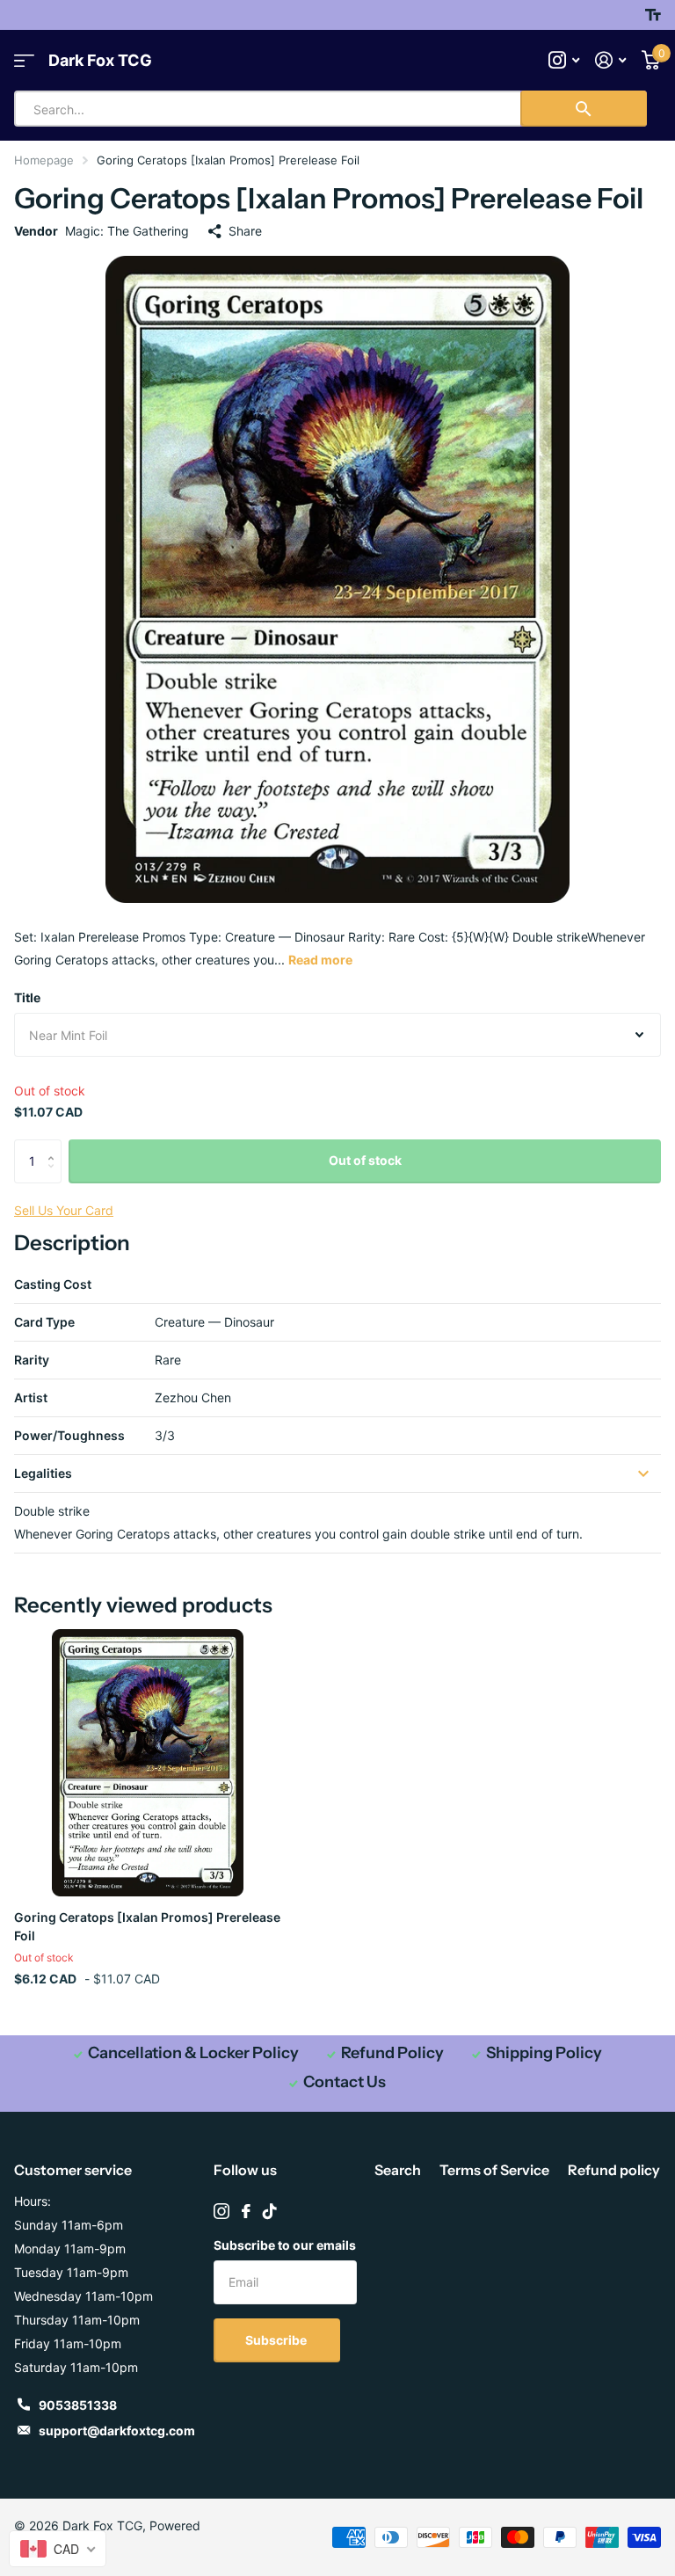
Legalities (43, 1473)
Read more (320, 960)
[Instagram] (221, 2211)
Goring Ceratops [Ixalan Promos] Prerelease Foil (147, 1926)
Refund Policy (392, 2053)
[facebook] (246, 2211)
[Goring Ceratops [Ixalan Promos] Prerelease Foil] (148, 1763)
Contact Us (345, 2082)
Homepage (44, 160)
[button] (55, 1146)
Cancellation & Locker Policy (193, 2053)
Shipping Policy (544, 2053)
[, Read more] (564, 60)
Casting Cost (53, 1284)
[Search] (584, 109)
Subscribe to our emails (285, 2245)
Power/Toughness (69, 1435)
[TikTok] (270, 2211)
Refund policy (614, 2170)
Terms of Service (494, 2170)
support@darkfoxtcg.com (117, 2430)
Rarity (32, 1360)
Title (27, 997)
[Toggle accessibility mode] (653, 15)
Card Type (44, 1322)
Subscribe (277, 2340)
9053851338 (78, 2405)
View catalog (24, 60)
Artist (31, 1397)
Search (398, 2170)
